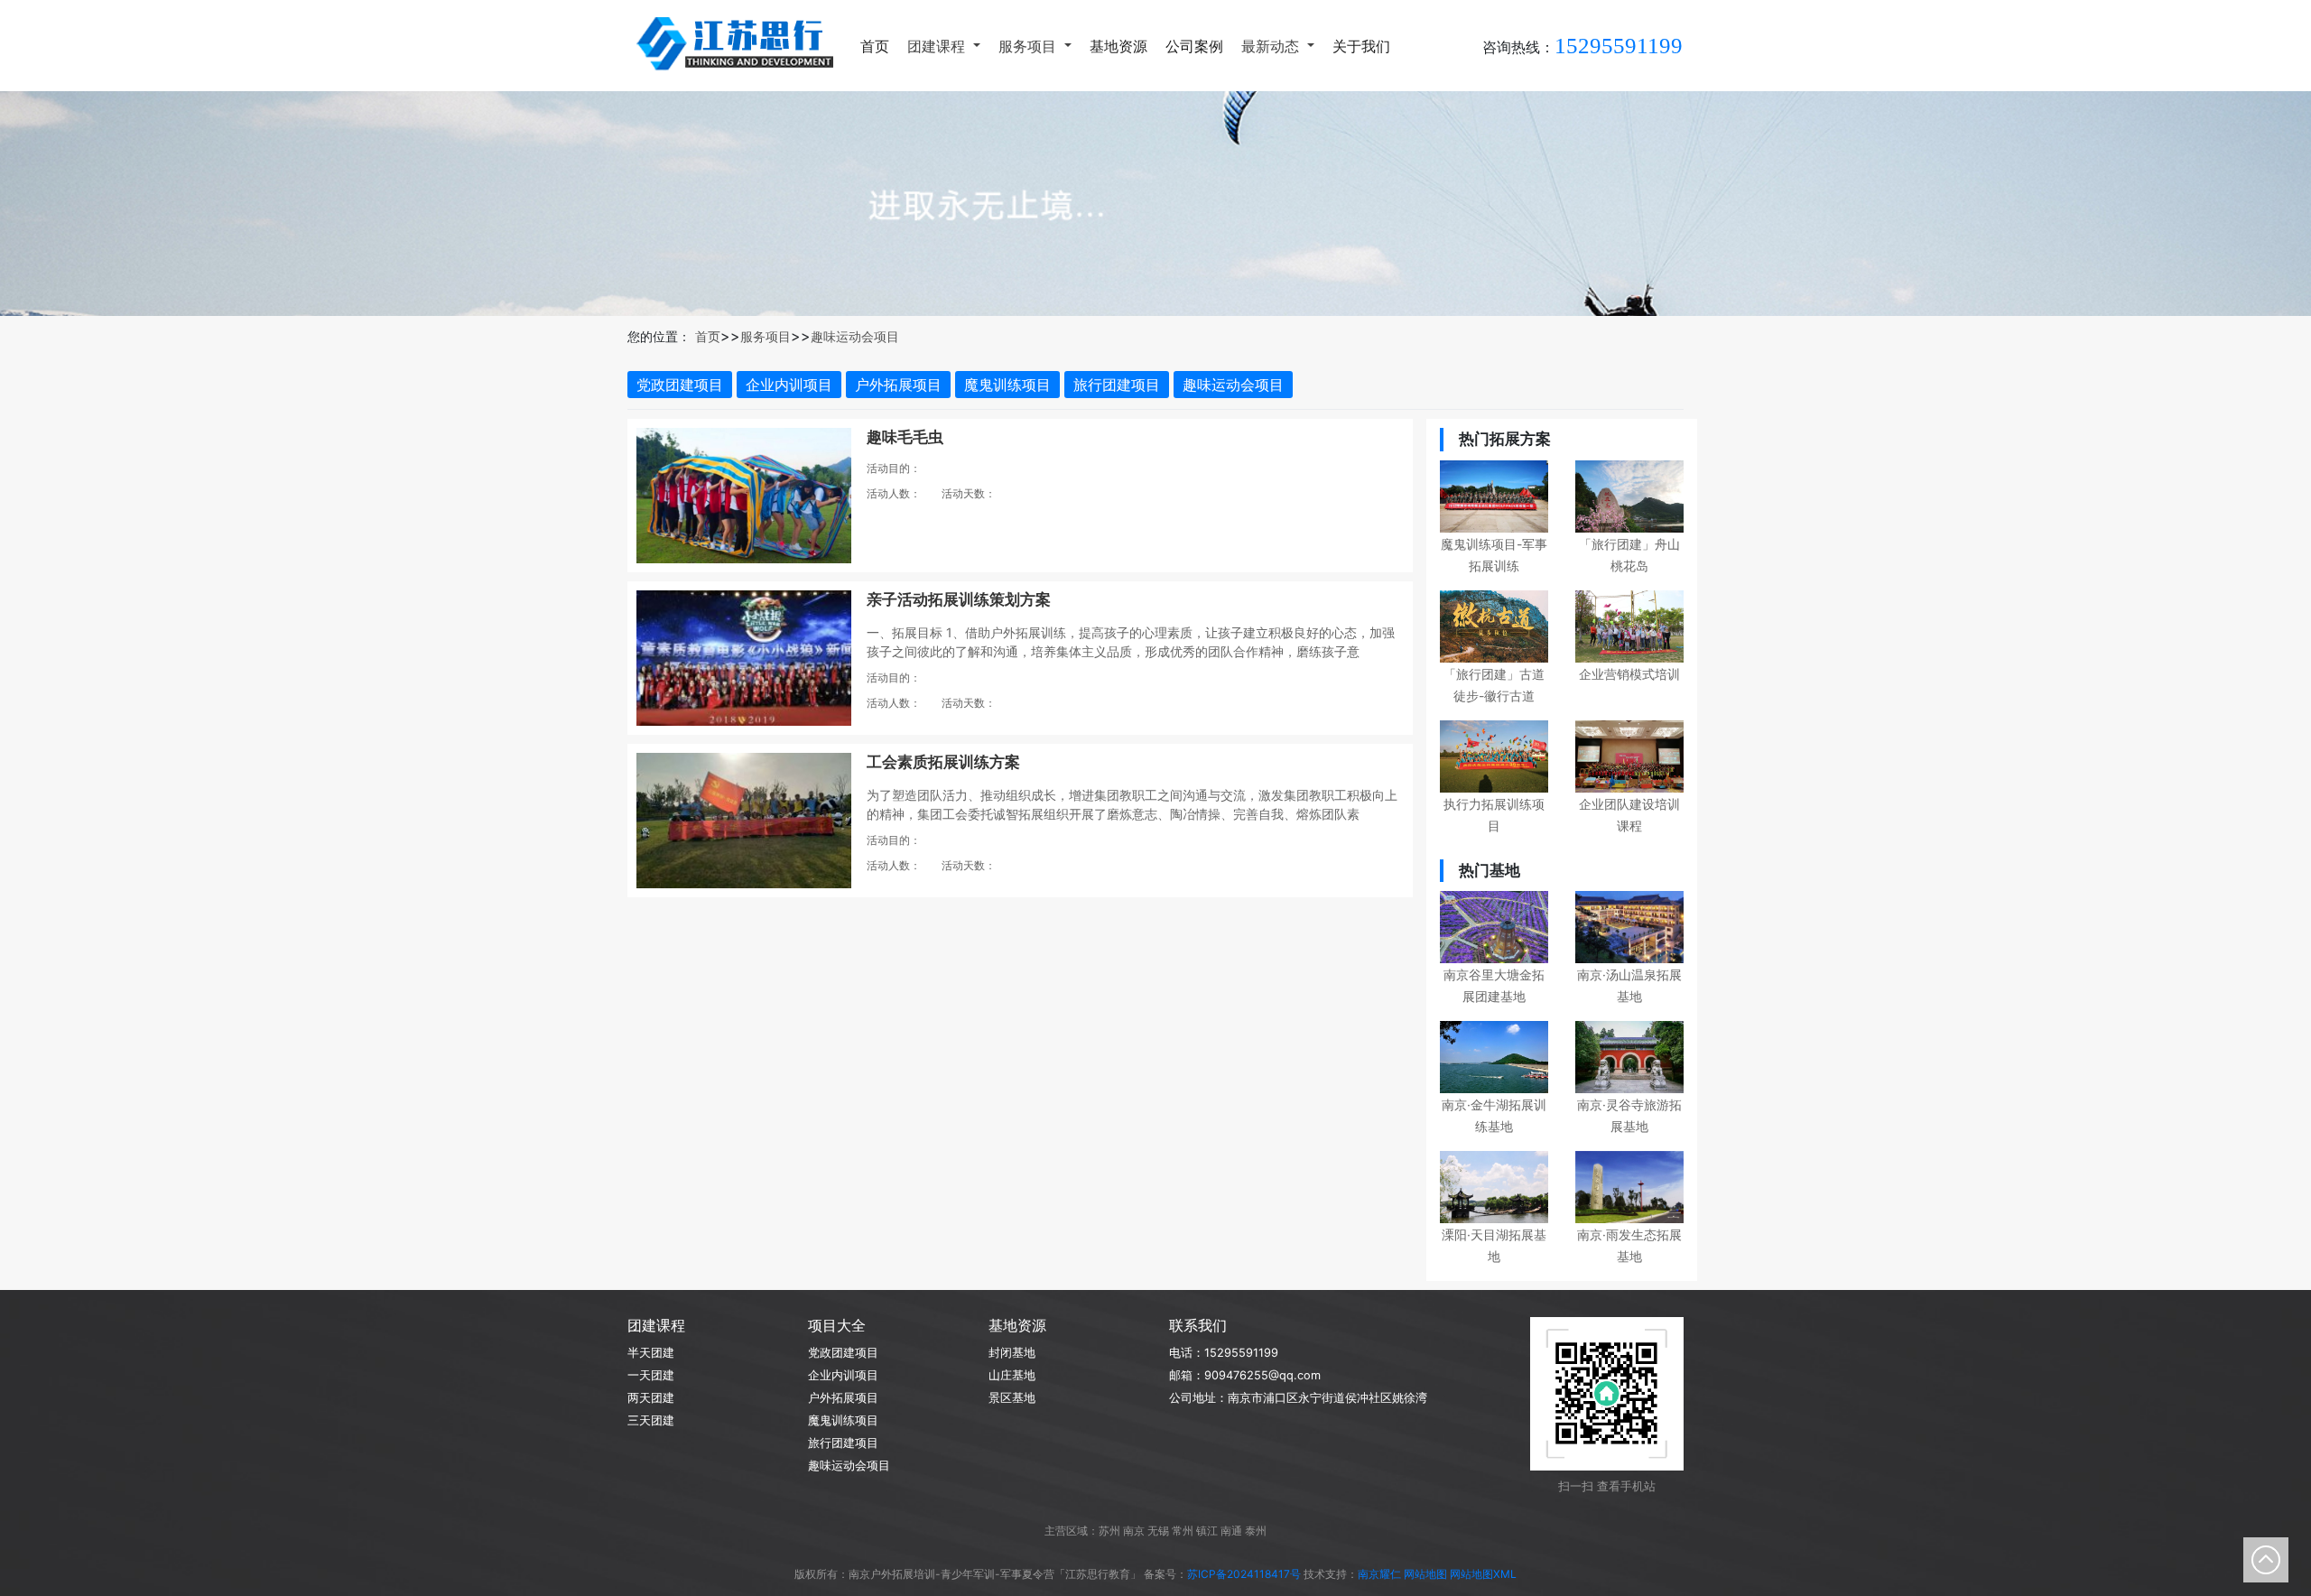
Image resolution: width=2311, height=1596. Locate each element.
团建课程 (938, 46)
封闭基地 (1012, 1353)
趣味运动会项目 (855, 336)
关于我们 (1361, 46)
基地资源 (1118, 46)
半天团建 (651, 1353)
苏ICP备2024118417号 (1244, 1574)
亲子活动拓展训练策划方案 (959, 599)
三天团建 (651, 1420)
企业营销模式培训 (1629, 674)
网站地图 (1425, 1574)
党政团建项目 (680, 385)
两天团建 (651, 1398)
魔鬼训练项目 (1007, 385)
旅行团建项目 (1117, 385)
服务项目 (1030, 46)
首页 (875, 46)
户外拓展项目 (898, 385)
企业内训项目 (789, 385)
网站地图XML (1483, 1574)
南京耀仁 (1379, 1574)
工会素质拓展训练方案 (943, 762)
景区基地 (1012, 1398)
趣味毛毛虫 (905, 437)
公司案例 (1194, 46)
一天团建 (651, 1375)
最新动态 (1272, 46)
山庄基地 (1012, 1375)
